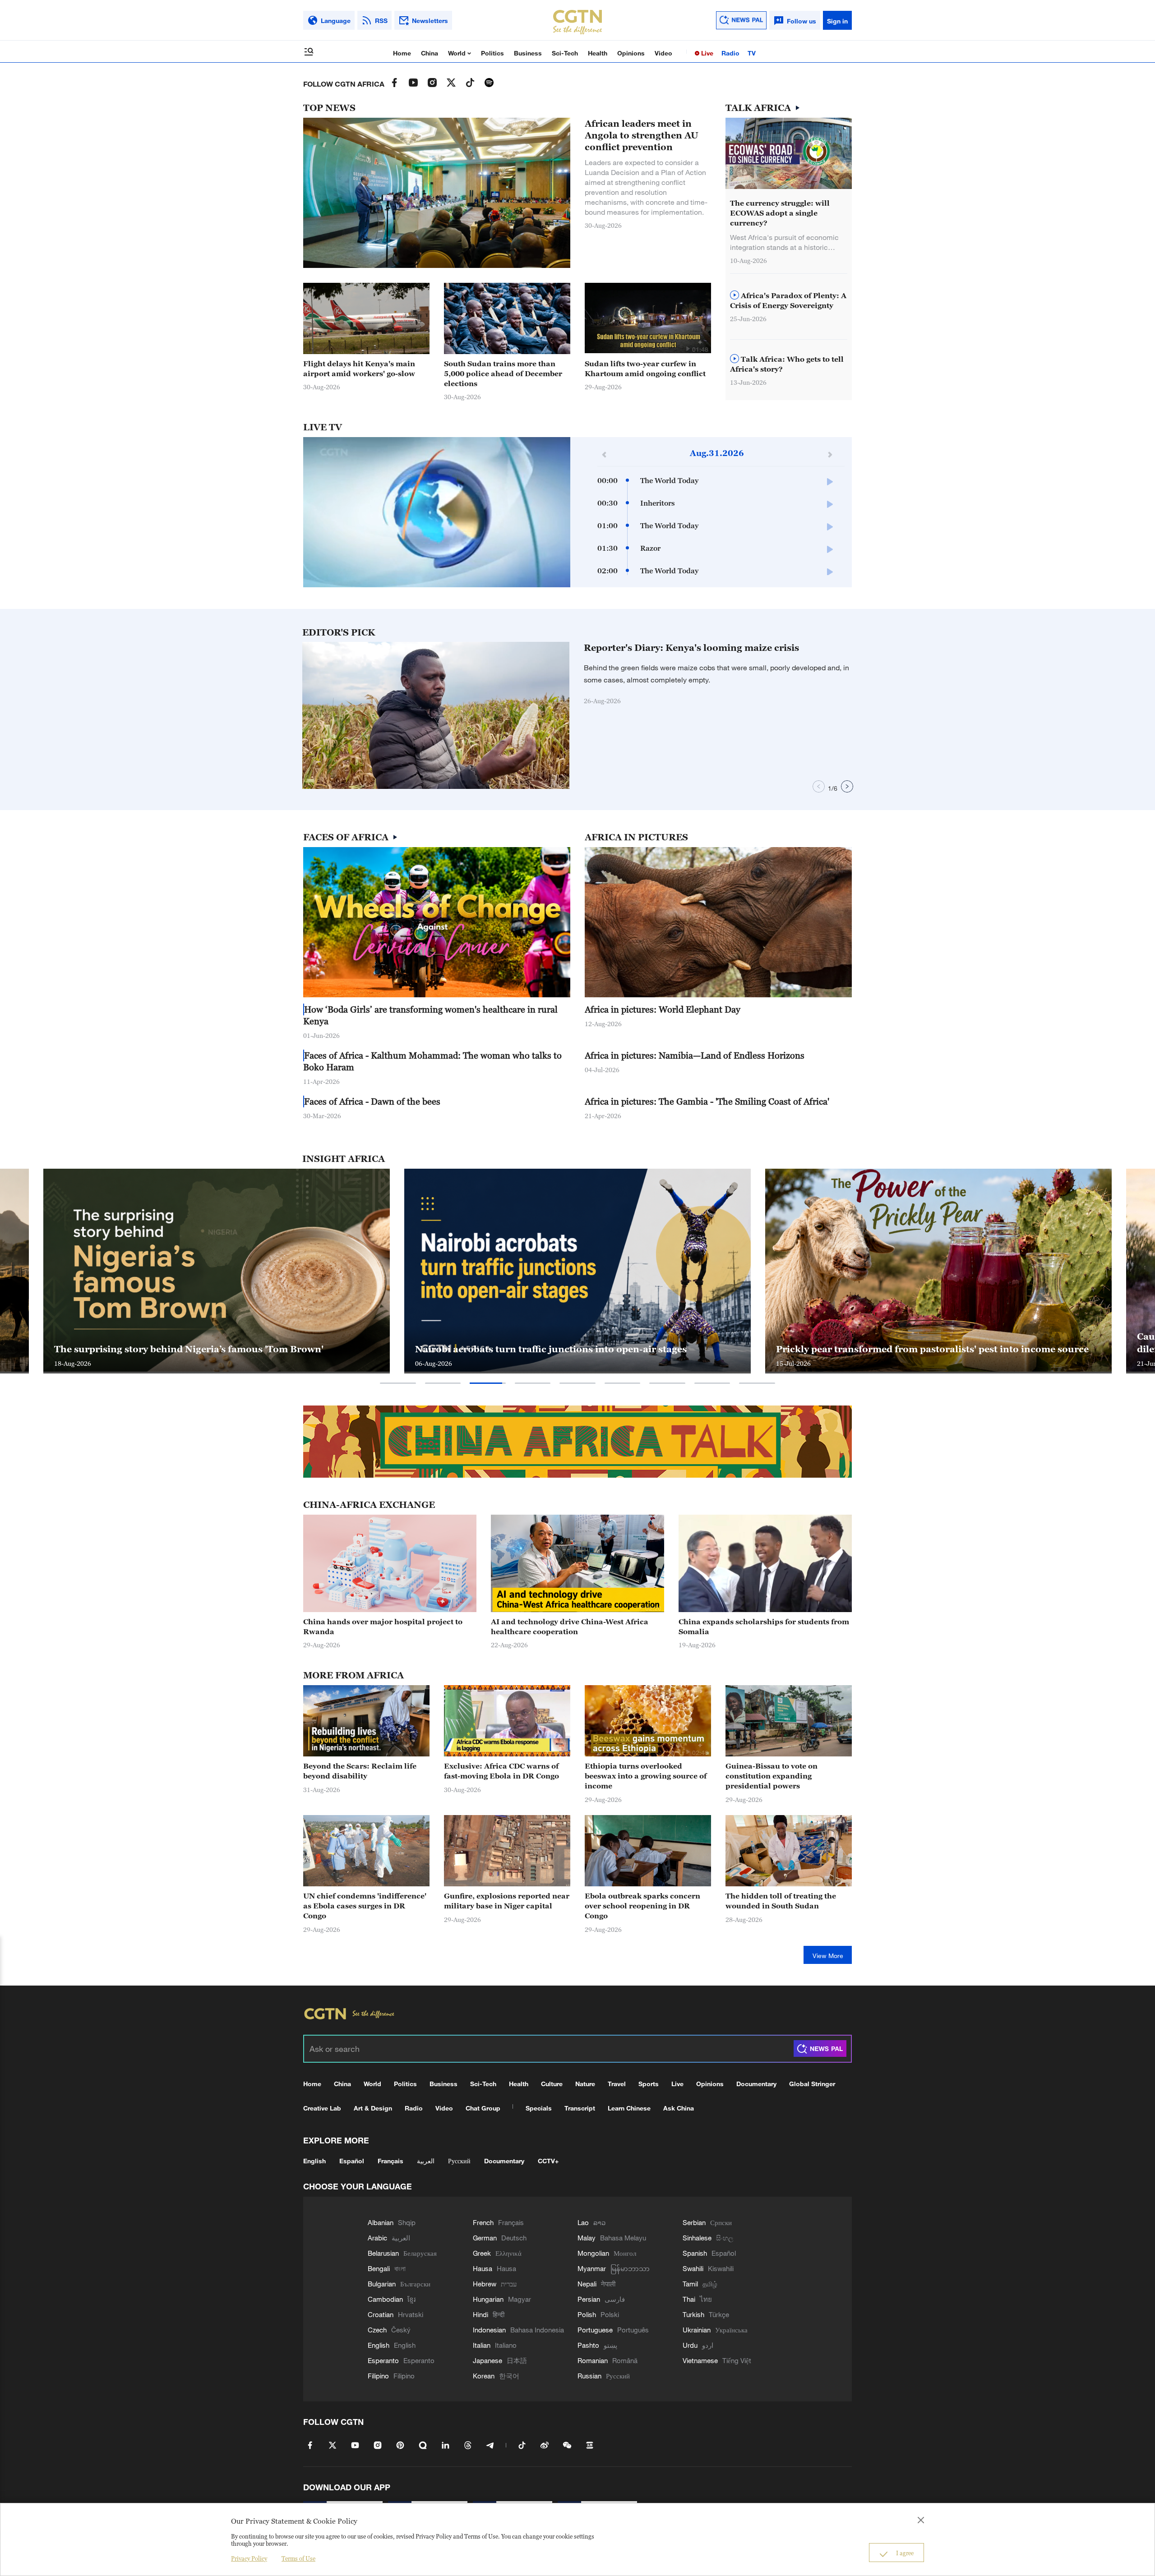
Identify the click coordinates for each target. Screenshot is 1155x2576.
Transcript (580, 2108)
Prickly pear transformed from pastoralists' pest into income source (210, 1349)
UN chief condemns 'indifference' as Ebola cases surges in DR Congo (365, 1906)
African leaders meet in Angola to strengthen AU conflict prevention (642, 135)
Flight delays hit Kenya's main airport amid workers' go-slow (359, 369)
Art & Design (373, 2108)
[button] (688, 349)
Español (352, 2161)
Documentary (756, 2084)
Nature (585, 2084)
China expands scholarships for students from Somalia (764, 1627)
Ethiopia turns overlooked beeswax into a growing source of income (646, 1776)
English (314, 2161)
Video (663, 53)
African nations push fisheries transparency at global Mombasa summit (922, 1343)
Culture (552, 2084)
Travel (617, 2084)
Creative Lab (322, 2108)
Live (706, 53)
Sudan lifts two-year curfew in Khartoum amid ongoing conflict (645, 369)
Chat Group (483, 2108)
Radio (730, 53)
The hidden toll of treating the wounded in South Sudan (781, 1901)
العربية (426, 2161)
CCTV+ (548, 2161)
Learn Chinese (629, 2108)
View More (828, 1956)
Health (598, 53)
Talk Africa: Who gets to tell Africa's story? (787, 364)
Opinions (631, 53)
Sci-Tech (565, 53)
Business (528, 53)
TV (752, 53)
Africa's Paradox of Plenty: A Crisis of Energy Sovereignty (788, 300)
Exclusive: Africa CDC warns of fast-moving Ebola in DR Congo (501, 1771)
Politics (492, 53)
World (458, 53)
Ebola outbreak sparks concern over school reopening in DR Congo (642, 1906)
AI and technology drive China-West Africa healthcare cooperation (570, 1627)
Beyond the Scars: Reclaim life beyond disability (360, 1771)
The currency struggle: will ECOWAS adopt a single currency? (780, 213)
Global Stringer (812, 2084)
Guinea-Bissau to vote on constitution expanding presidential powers (772, 1776)
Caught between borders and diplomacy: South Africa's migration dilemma (566, 1343)
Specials (539, 2108)
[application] (437, 512)
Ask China (679, 2108)
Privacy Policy (249, 2558)
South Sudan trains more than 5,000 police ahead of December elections (503, 373)
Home (402, 53)
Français (390, 2161)
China (430, 53)
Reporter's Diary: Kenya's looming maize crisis (691, 648)
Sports (649, 2084)
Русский (459, 2161)
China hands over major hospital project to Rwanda (383, 1627)
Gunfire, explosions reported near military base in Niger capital (507, 1901)
